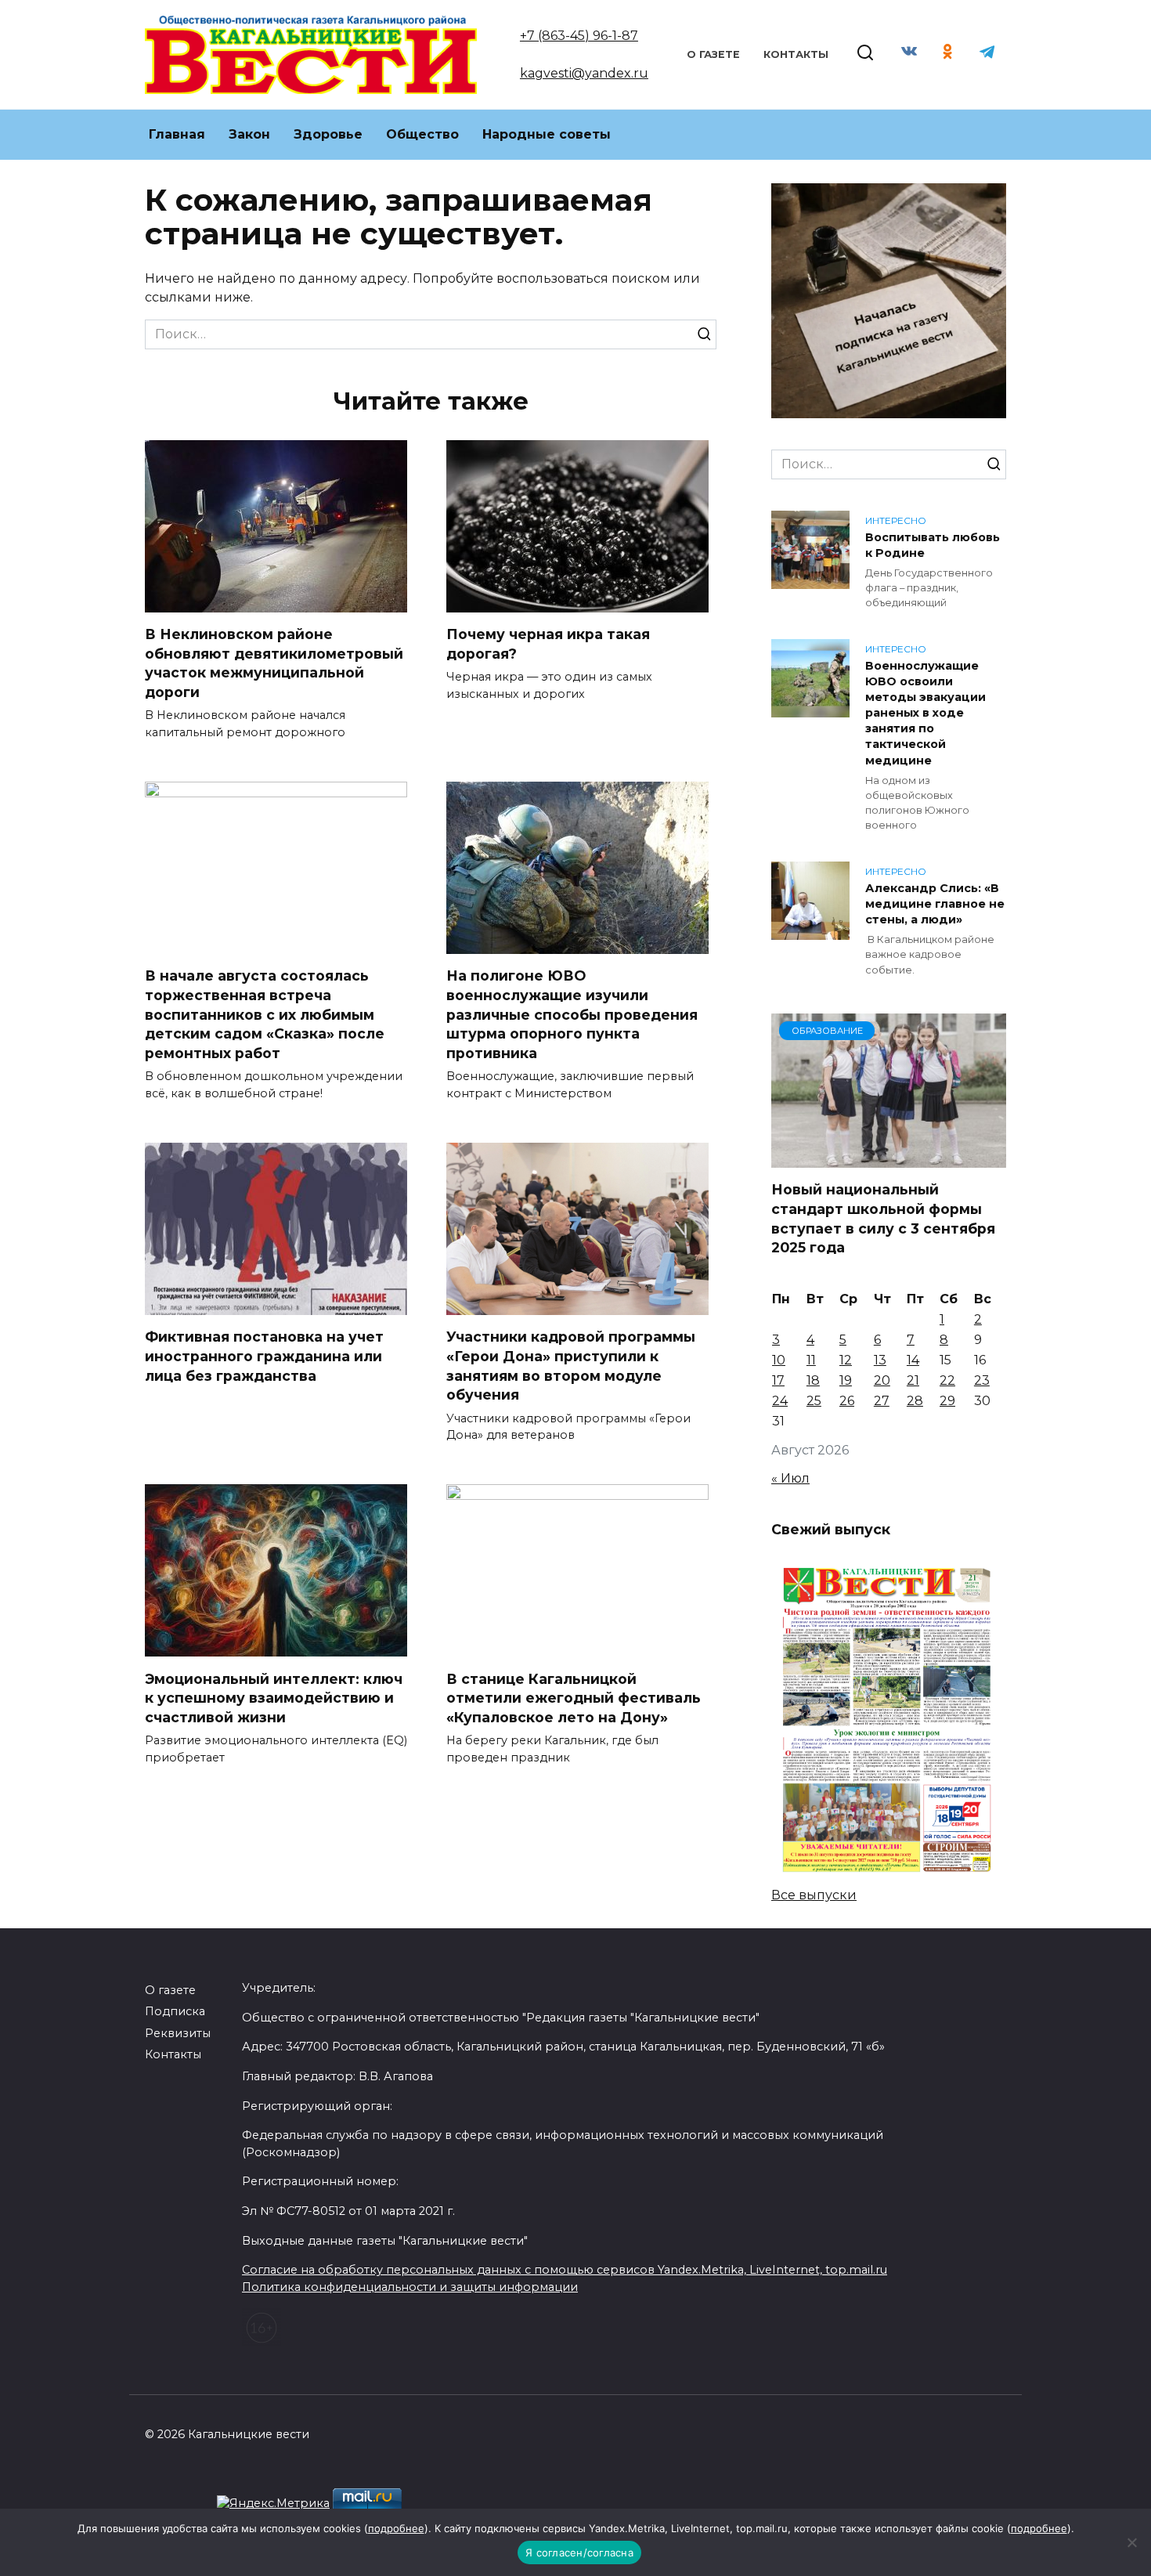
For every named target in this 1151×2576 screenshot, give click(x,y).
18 (813, 1380)
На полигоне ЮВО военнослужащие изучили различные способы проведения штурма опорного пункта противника (572, 1014)
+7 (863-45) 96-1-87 (579, 36)
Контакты (796, 54)
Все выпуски (814, 1895)
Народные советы (547, 134)
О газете (713, 54)
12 (846, 1360)
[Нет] (1131, 2542)
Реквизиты (178, 2033)
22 (947, 1380)
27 (882, 1401)
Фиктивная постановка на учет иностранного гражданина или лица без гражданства (264, 1356)
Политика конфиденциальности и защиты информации (410, 2287)
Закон (249, 134)
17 (778, 1380)
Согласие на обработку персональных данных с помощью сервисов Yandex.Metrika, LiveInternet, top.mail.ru (565, 2270)
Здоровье (328, 134)
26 (847, 1401)
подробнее (396, 2528)
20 (882, 1380)
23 (982, 1380)
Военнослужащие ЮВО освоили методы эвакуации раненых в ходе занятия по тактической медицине (925, 713)
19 (846, 1380)
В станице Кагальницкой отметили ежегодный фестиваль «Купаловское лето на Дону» (574, 1697)
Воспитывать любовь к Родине (933, 545)
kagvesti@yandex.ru (584, 73)
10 (779, 1360)
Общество (422, 134)
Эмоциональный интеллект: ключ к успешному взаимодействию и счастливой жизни (274, 1697)
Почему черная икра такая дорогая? (548, 644)
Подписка (175, 2011)
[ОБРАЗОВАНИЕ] (889, 1158)
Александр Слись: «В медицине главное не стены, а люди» (935, 904)
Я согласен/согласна (579, 2553)
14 (913, 1360)
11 (811, 1360)
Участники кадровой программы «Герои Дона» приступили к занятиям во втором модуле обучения (571, 1366)
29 (947, 1401)
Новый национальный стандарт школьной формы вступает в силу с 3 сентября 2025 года (883, 1218)
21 (913, 1380)
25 (814, 1401)
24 (780, 1401)
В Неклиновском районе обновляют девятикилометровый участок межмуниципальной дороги (274, 663)
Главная (177, 134)
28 (915, 1401)
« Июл (790, 1478)
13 (880, 1360)
